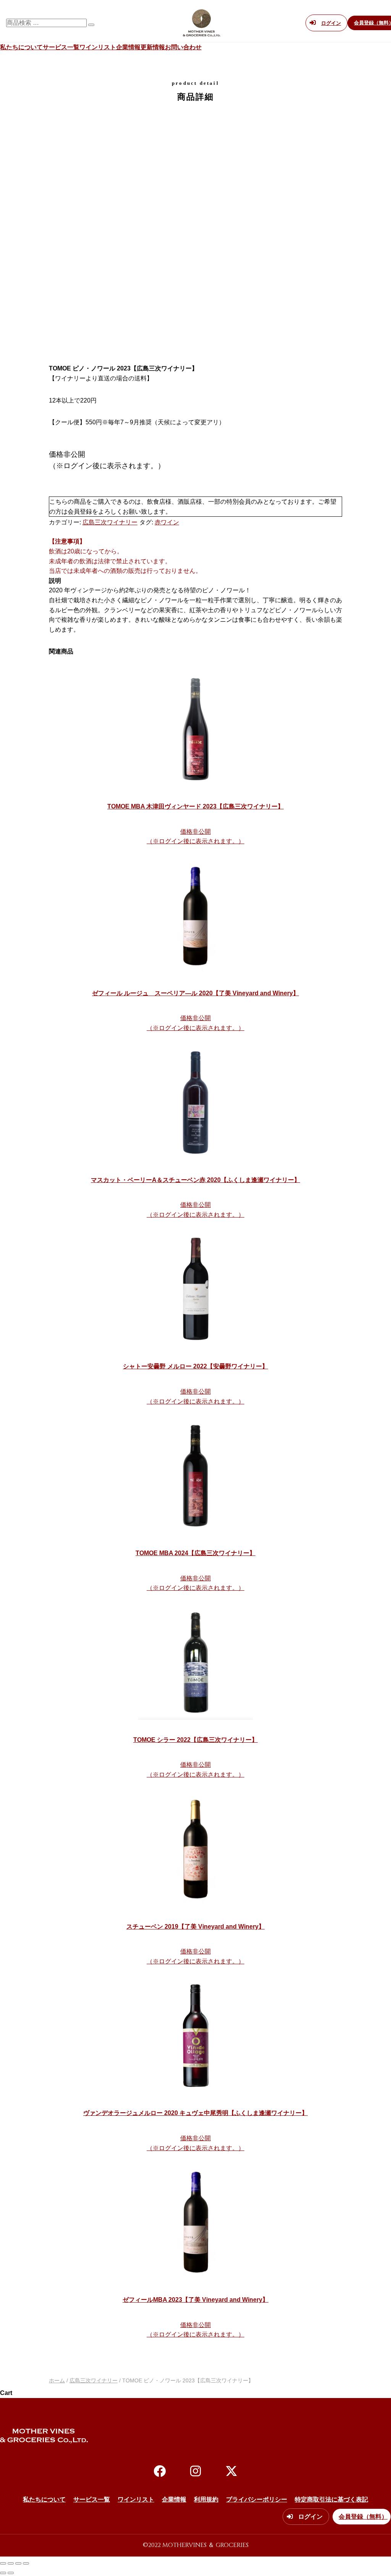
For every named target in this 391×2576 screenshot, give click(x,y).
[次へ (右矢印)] (11, 2573)
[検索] (91, 25)
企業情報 (128, 47)
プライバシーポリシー (257, 2499)
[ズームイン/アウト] (3, 2563)
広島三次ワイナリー (110, 522)
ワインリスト (98, 47)
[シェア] (18, 2563)
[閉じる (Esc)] (26, 2563)
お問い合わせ (183, 47)
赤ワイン (167, 522)
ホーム (57, 2380)
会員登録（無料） (363, 2517)
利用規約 (206, 2499)
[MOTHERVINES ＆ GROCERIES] (202, 32)
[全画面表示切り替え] (11, 2563)
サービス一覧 (61, 47)
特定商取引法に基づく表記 (331, 2499)
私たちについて (21, 47)
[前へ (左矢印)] (3, 2573)
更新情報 (153, 47)
